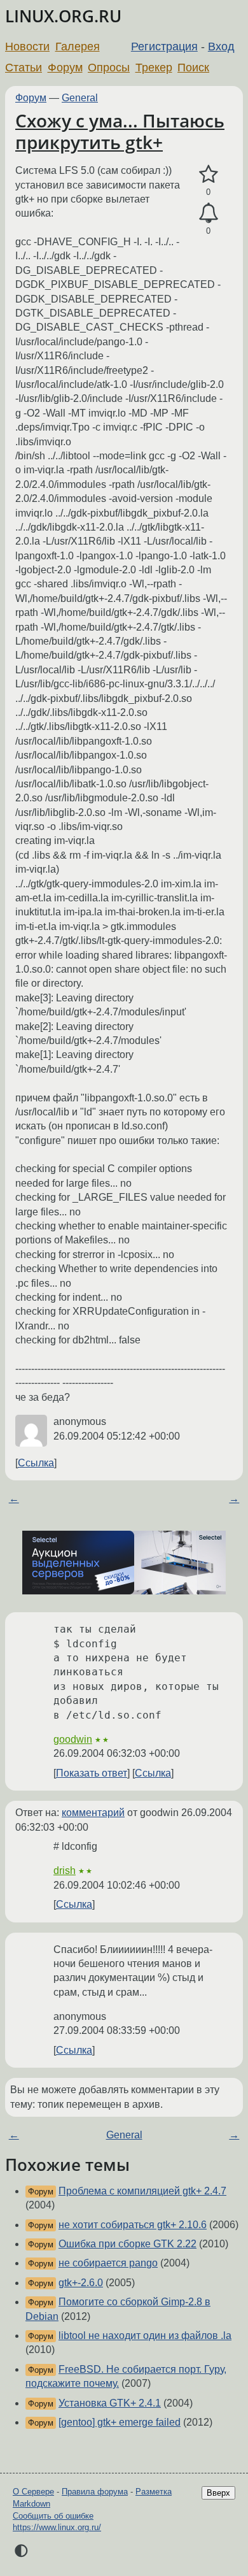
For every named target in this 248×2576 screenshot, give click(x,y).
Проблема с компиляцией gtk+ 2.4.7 (142, 2191)
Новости (27, 47)
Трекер (154, 68)
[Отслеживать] (208, 213)
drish (65, 1871)
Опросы (109, 68)
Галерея (78, 47)
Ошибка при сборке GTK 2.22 (127, 2244)
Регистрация (164, 47)
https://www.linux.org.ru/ (57, 2527)
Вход (221, 47)
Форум (65, 68)
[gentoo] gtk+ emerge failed (120, 2422)
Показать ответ (92, 1773)
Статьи (24, 68)
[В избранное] (208, 175)
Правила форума (95, 2492)
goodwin (73, 1739)
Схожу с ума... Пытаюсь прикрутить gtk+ (120, 131)
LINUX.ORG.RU (63, 16)
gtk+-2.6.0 (81, 2283)
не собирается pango (108, 2263)
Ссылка (36, 1463)
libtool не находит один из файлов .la (145, 2336)
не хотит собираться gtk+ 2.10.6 (133, 2225)
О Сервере (33, 2492)
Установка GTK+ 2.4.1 (110, 2403)
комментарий (93, 1813)
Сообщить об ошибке (53, 2516)
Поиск (193, 68)
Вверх (218, 2493)
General (80, 98)
